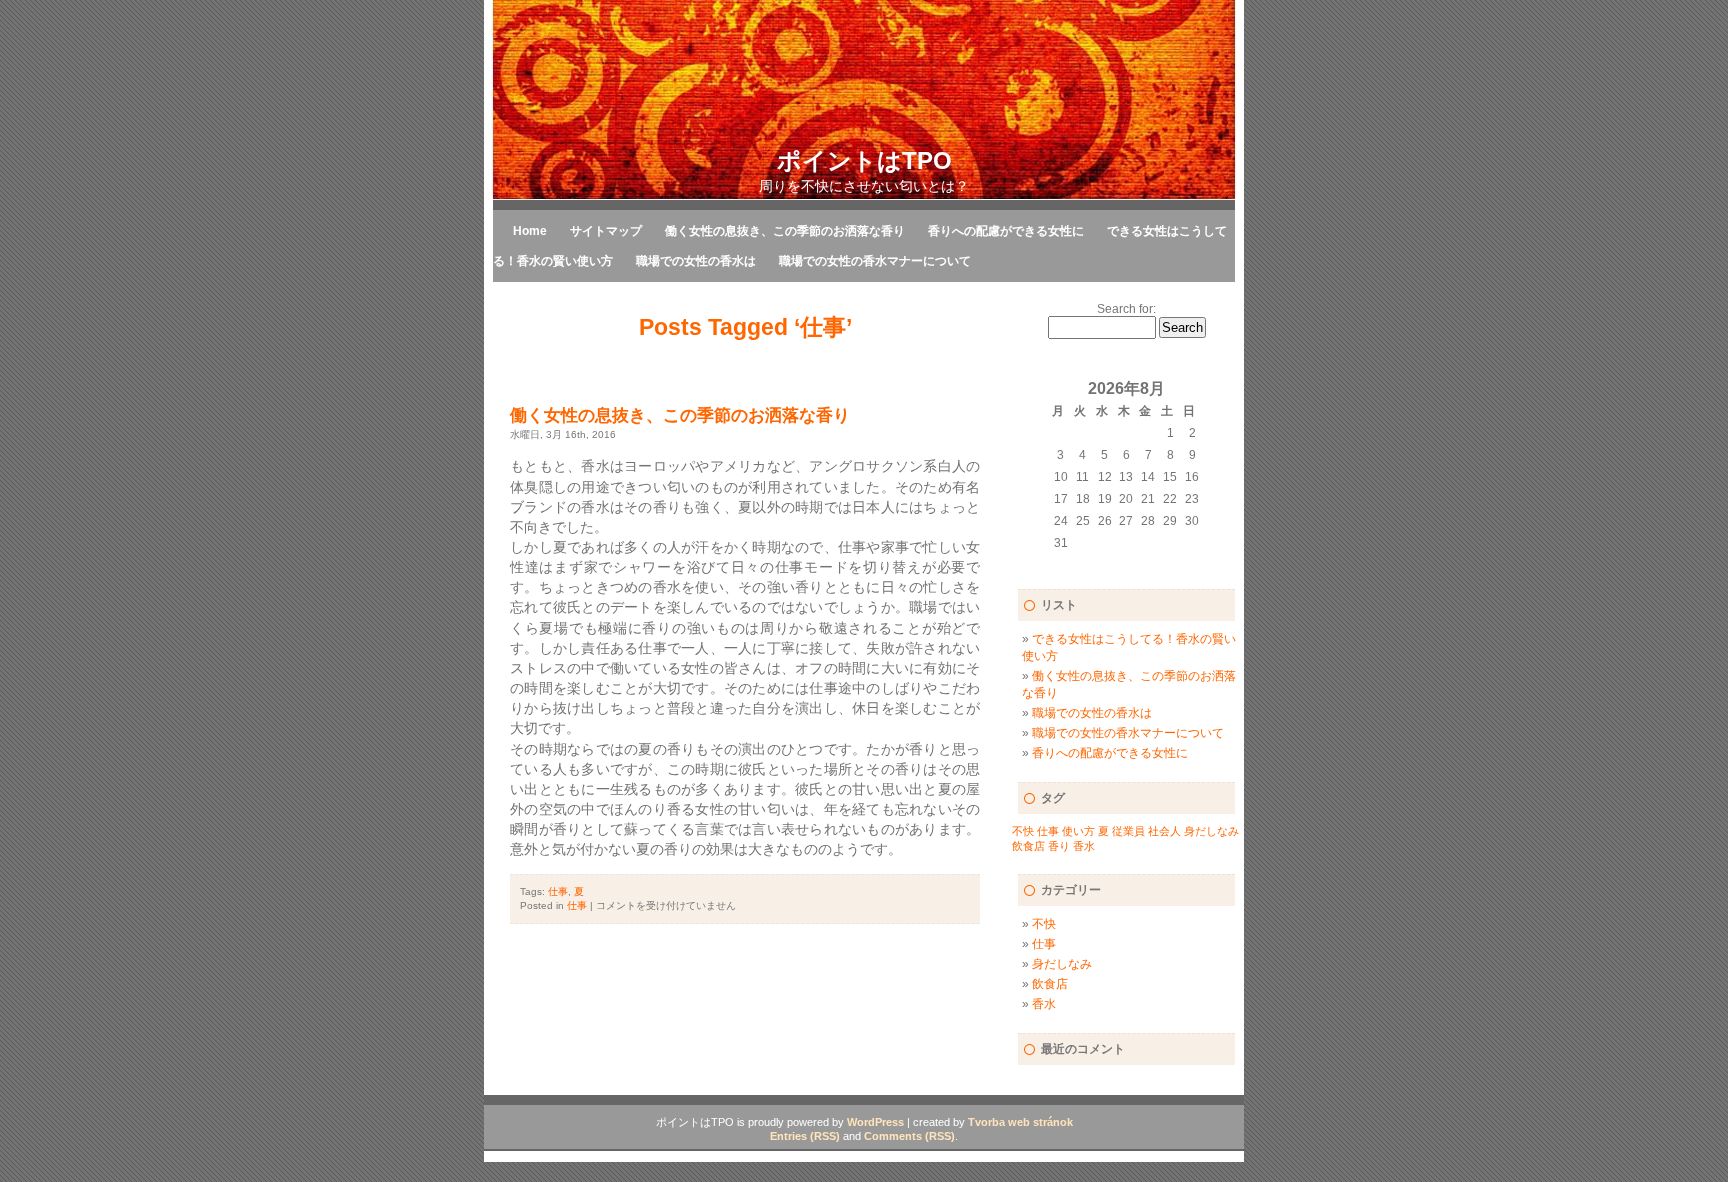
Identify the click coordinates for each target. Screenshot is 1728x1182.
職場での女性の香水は (696, 261)
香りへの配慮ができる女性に (1006, 231)
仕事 (558, 891)
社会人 (1164, 831)
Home (530, 231)
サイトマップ (606, 231)
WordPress (875, 1122)
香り (1059, 846)
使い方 (1078, 831)
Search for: (1126, 309)
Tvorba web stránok (1020, 1122)
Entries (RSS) (805, 1136)
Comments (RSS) (909, 1136)
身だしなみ (1211, 831)
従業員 (1128, 831)
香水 (1084, 846)
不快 (1023, 831)
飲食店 (1028, 846)
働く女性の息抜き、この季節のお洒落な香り (785, 231)
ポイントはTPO (864, 160)
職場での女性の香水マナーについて (875, 261)
